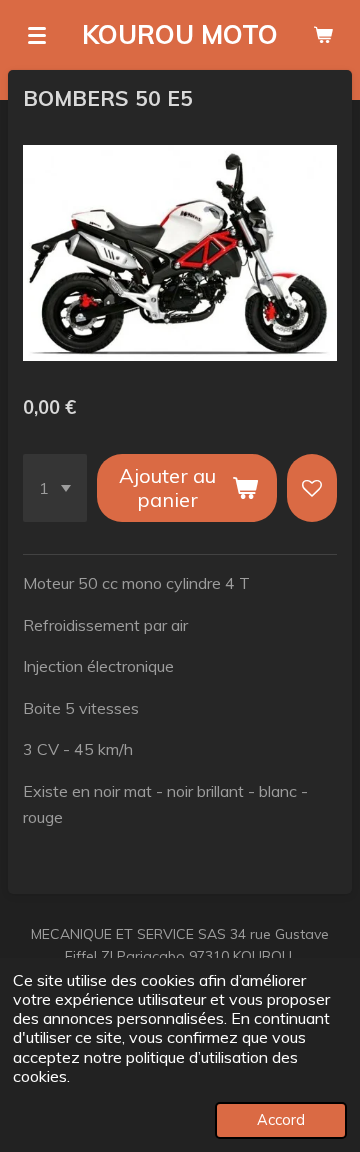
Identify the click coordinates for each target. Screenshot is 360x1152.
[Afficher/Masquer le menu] (37, 35)
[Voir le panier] (323, 35)
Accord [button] (281, 1120)
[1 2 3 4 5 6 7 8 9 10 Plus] (55, 488)
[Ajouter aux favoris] (312, 488)
